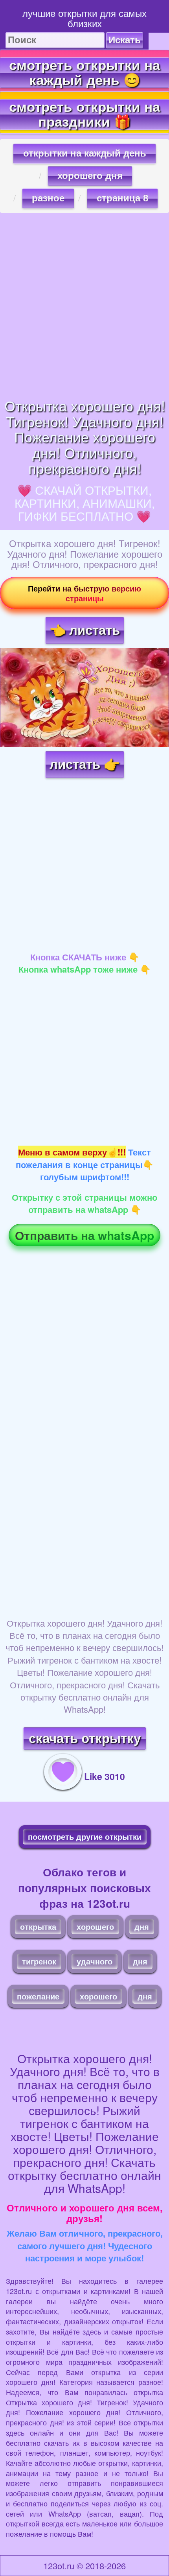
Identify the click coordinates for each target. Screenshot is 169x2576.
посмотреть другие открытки (85, 1836)
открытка (38, 1926)
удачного (95, 1961)
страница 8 (122, 198)
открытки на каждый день (85, 153)
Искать (125, 40)
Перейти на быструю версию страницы (84, 593)
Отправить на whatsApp (84, 1235)
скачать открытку (85, 1739)
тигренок (39, 1961)
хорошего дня (90, 176)
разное (48, 198)
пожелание (38, 1996)
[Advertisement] (84, 305)
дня (142, 1926)
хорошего (95, 1926)
